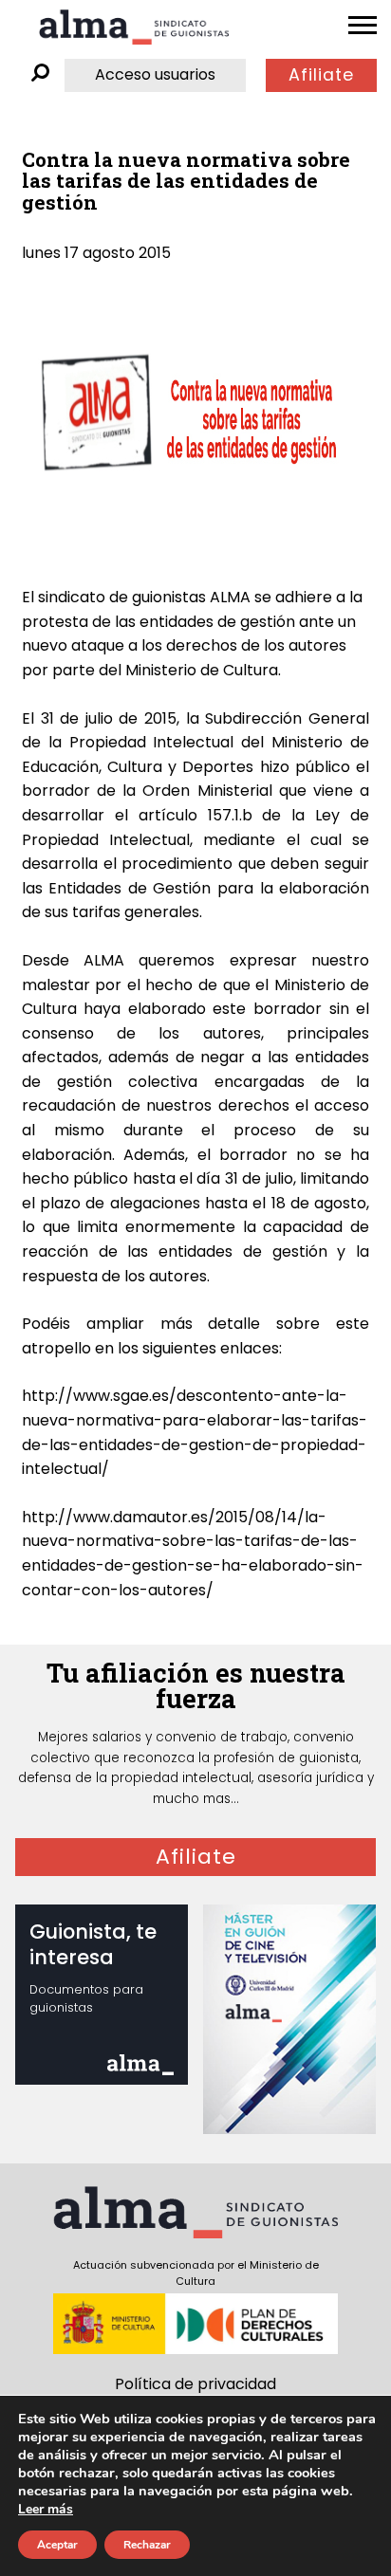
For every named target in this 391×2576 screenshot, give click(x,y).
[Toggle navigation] (363, 26)
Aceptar (57, 2545)
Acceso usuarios (155, 74)
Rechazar (147, 2545)
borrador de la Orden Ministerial (150, 791)
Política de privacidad (195, 2384)
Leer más (46, 2509)
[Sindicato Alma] (134, 27)
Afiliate (321, 75)
